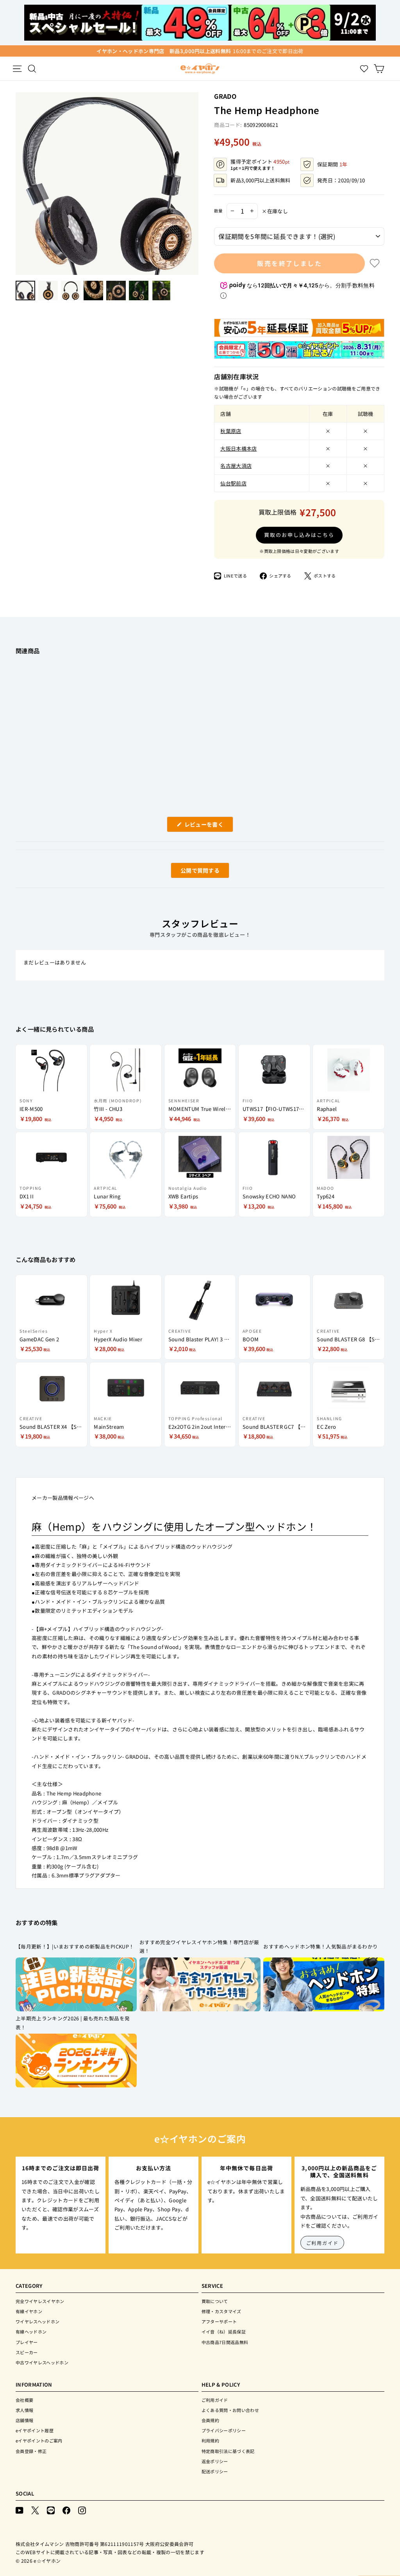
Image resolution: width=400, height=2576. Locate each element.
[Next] (195, 184)
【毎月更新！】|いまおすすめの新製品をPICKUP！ (75, 1946)
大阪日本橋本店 (238, 448)
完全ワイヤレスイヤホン (40, 2301)
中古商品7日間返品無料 (225, 2342)
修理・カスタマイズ (221, 2311)
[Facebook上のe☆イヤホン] (66, 2510)
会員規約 (210, 2420)
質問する (191, 872)
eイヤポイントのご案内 (39, 2441)
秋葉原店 (231, 431)
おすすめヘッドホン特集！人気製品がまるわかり (321, 1946)
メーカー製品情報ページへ (63, 1498)
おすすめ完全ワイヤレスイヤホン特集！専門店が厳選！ (199, 1947)
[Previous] (20, 184)
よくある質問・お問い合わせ (230, 2410)
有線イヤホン (29, 2311)
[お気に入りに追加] (375, 263)
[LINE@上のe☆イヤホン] (51, 2510)
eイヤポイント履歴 (35, 2430)
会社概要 (24, 2400)
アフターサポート (219, 2321)
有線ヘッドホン (31, 2332)
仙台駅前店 (233, 483)
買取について (215, 2301)
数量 (218, 211)
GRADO (225, 96)
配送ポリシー (215, 2471)
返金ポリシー (215, 2461)
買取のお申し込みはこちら (299, 535)
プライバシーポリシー (224, 2430)
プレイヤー (27, 2342)
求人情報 (24, 2410)
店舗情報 (24, 2420)
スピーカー (27, 2352)
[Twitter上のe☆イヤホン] (35, 2510)
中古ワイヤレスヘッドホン (42, 2362)
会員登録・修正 (31, 2451)
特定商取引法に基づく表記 (228, 2451)
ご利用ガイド (322, 2243)
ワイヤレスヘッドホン (37, 2321)
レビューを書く (207, 826)
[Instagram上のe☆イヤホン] (82, 2510)
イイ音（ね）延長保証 (224, 2332)
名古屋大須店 (236, 466)
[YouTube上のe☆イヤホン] (20, 2510)
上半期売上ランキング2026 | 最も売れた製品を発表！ (73, 2023)
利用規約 (210, 2441)
